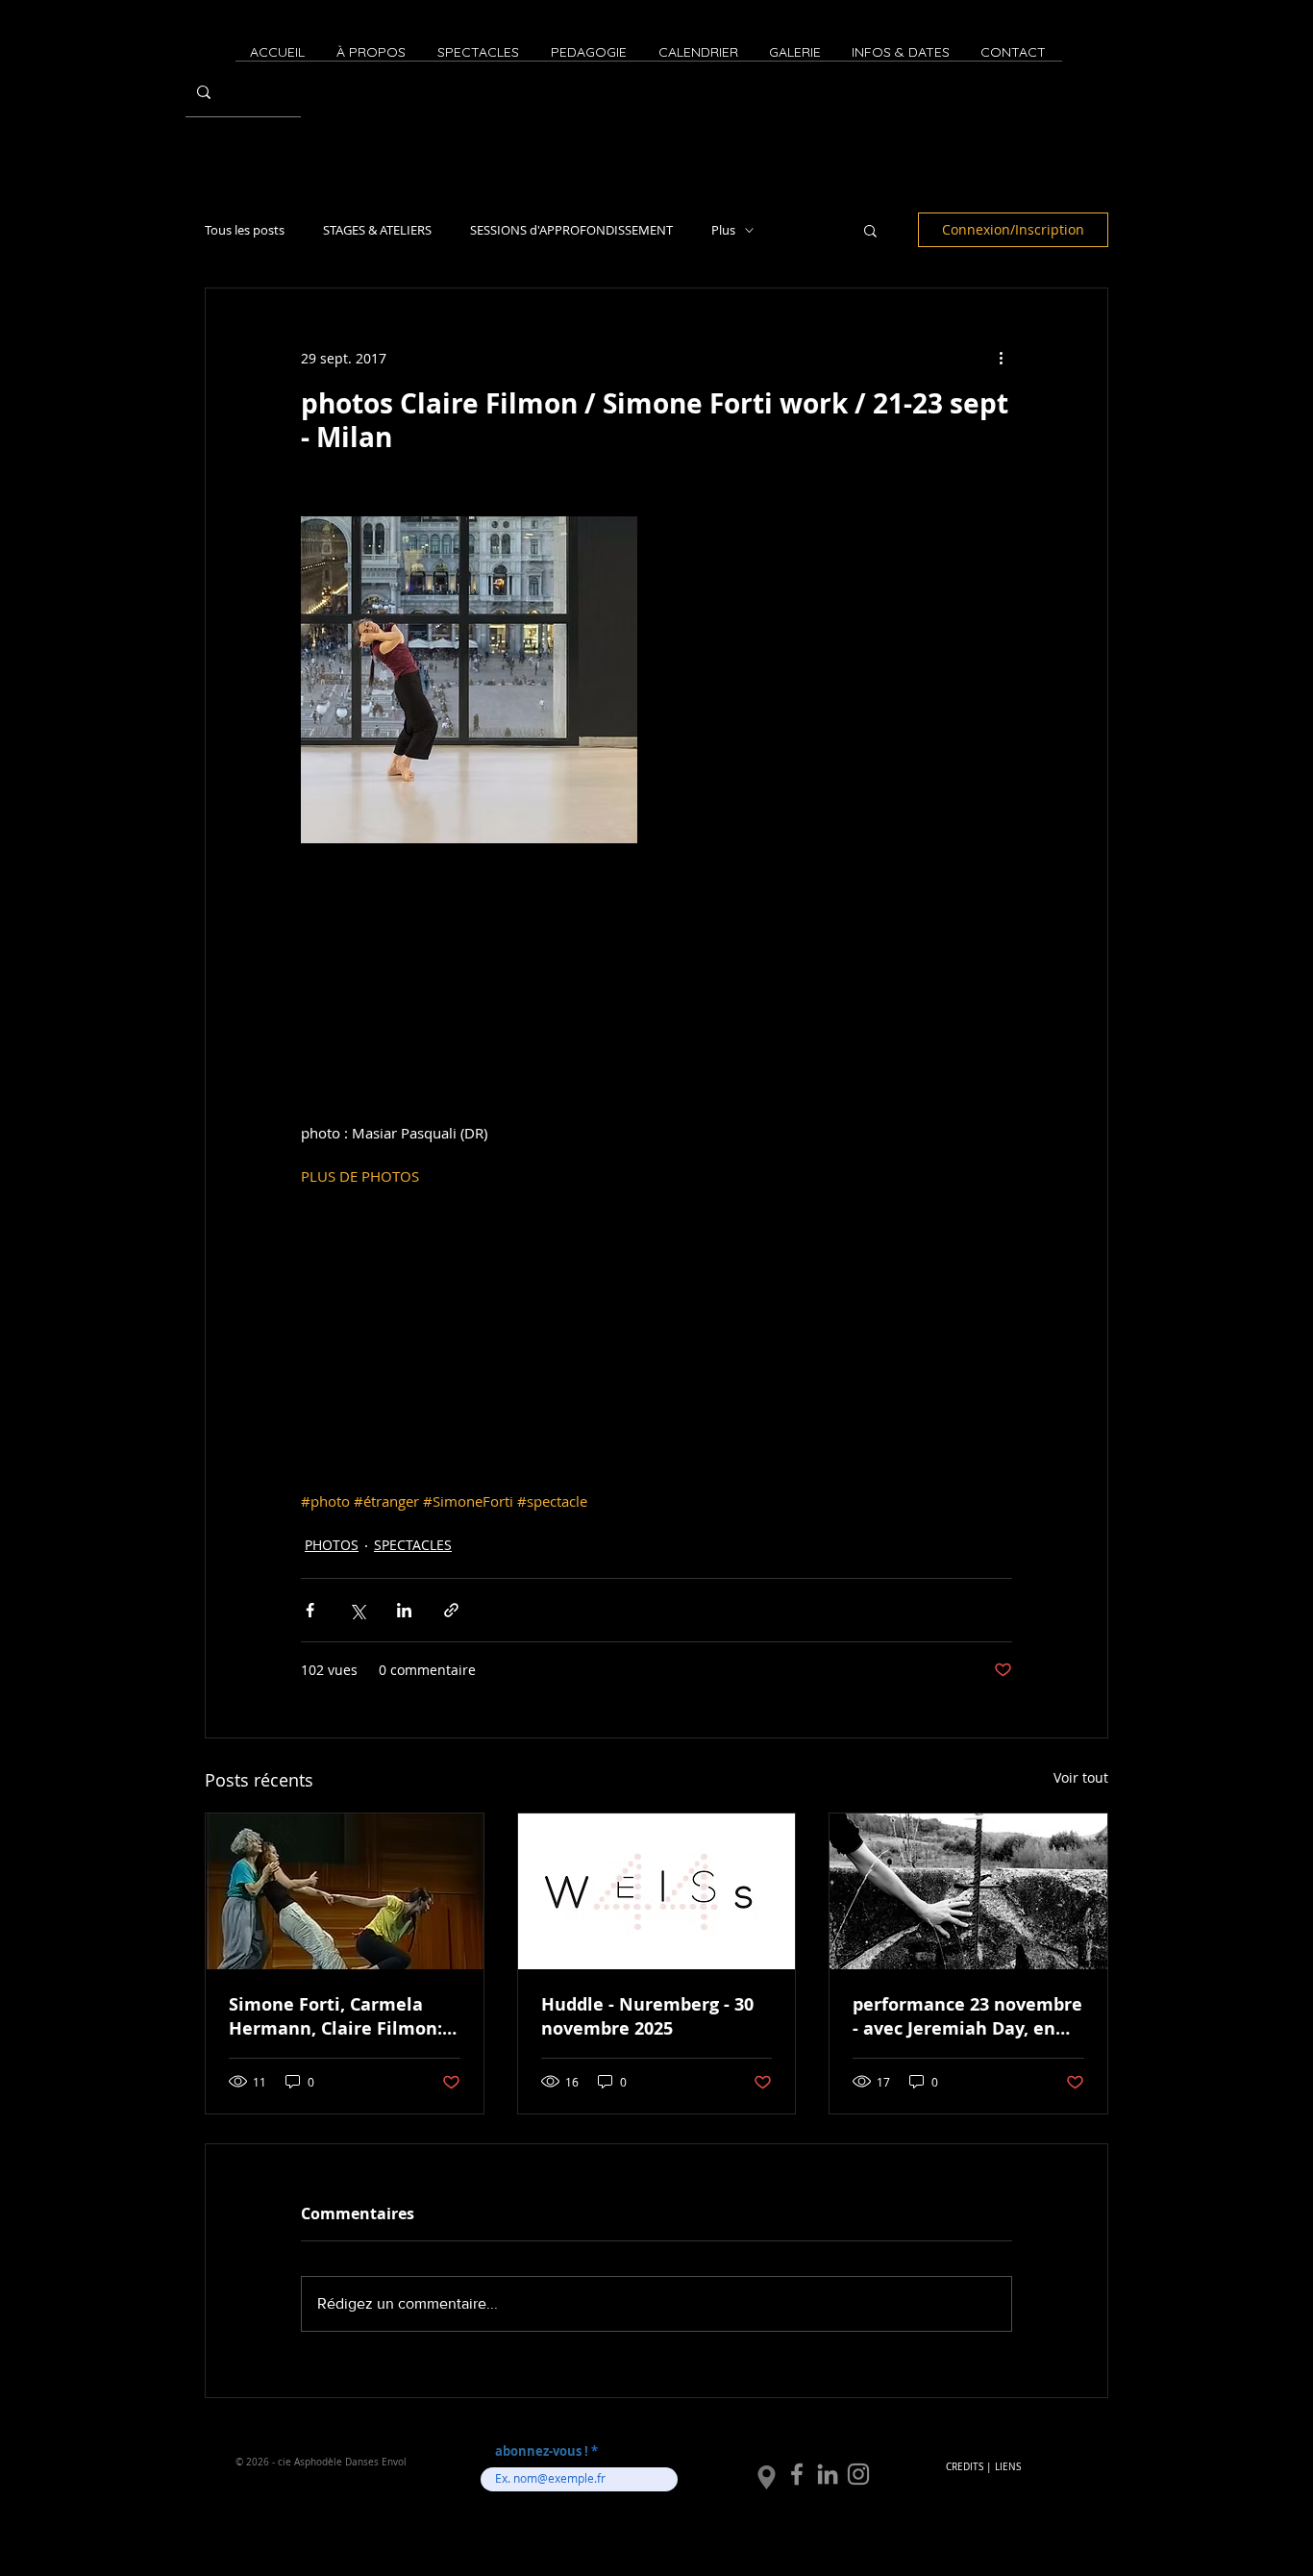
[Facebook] (797, 2474)
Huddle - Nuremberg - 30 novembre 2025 (647, 2016)
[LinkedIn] (828, 2474)
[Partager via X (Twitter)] (357, 1610)
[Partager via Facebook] (310, 1610)
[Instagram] (858, 2474)
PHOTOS (332, 1545)
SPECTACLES (413, 1545)
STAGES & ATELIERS (377, 230)
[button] (870, 230)
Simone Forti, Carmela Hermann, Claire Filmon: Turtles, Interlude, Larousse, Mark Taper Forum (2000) (335, 2016)
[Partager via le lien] (451, 1610)
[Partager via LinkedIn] (404, 1610)
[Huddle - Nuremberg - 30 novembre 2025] (657, 1891)
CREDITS (965, 2467)
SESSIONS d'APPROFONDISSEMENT (571, 230)
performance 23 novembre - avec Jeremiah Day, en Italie (967, 2016)
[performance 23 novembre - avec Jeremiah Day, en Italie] (968, 1891)
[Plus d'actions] (1001, 358)
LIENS (1008, 2467)
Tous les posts (245, 230)
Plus (723, 230)
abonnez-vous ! (543, 2451)
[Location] (767, 2478)
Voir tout (1081, 1777)
